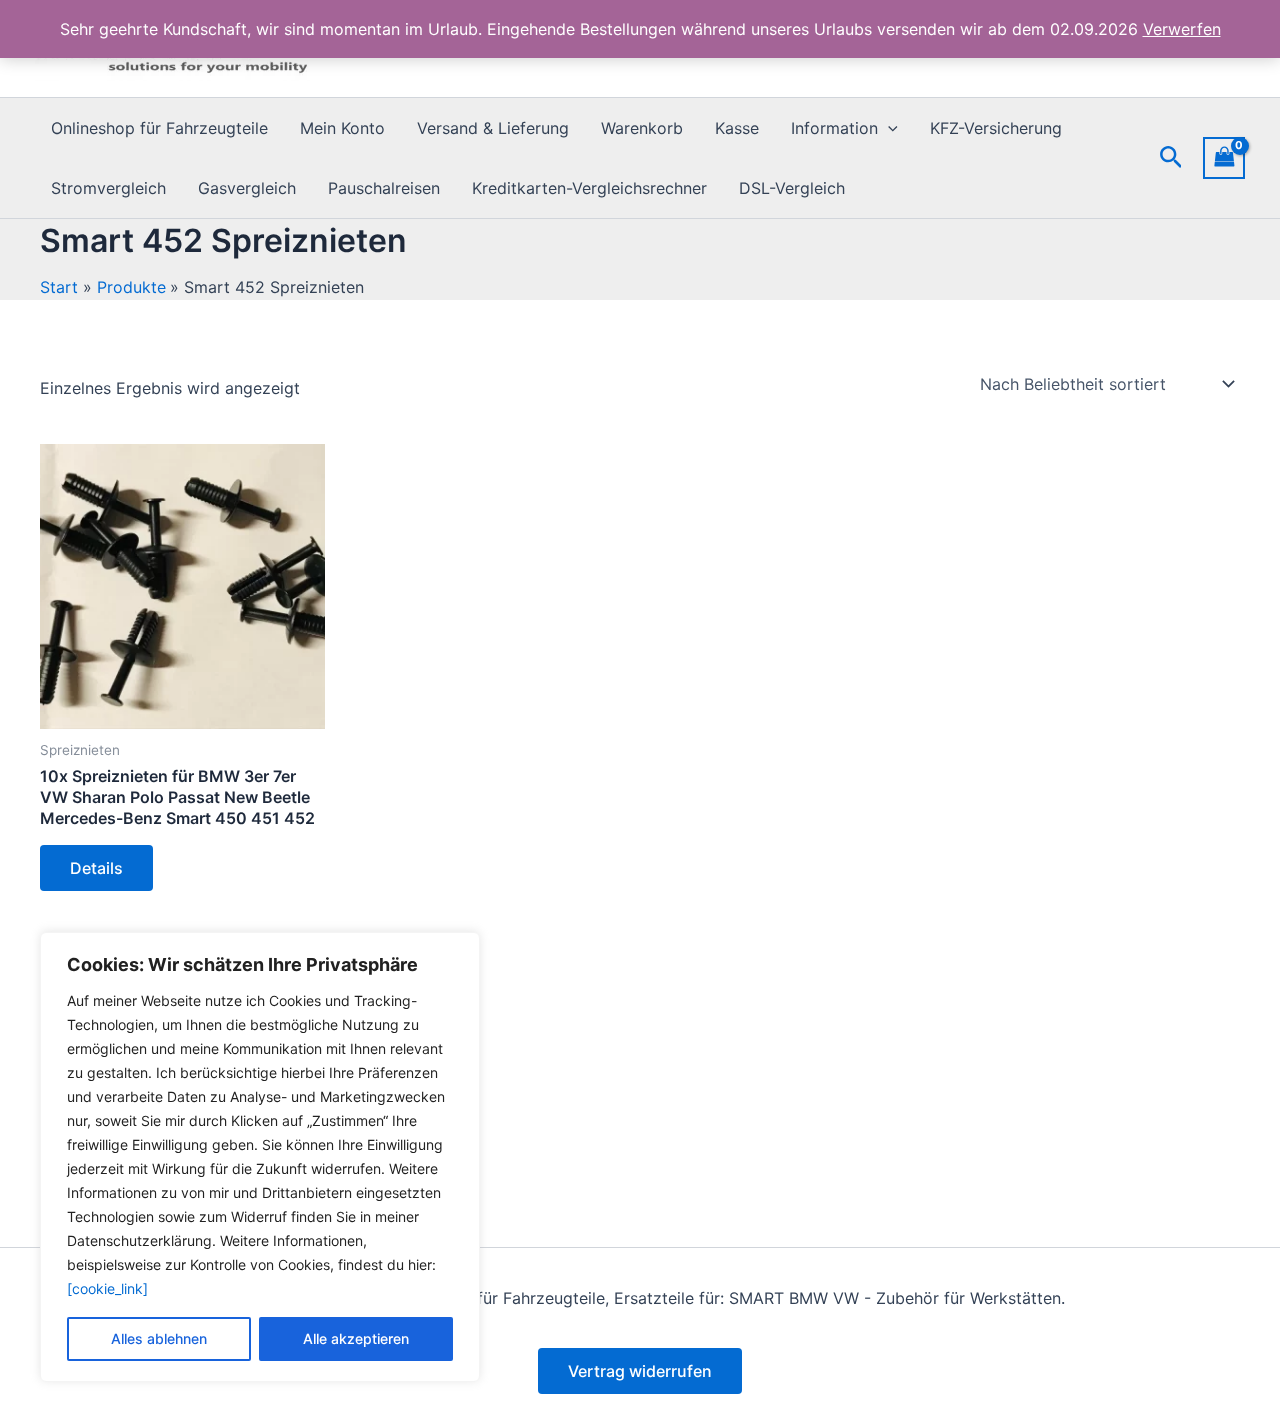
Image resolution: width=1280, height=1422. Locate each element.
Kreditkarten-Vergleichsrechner (589, 188)
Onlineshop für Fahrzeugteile (159, 128)
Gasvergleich (247, 188)
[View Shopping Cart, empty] (1224, 157)
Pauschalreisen (384, 188)
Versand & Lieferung (493, 128)
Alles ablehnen (159, 1338)
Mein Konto (342, 128)
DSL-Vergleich (792, 188)
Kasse (737, 128)
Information (834, 128)
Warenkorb (642, 128)
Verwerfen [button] (1182, 29)
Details (96, 868)
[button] (888, 128)
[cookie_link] (107, 1288)
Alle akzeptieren (356, 1338)
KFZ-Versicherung (996, 128)
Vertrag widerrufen (640, 1371)
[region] (260, 1157)
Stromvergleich (108, 188)
